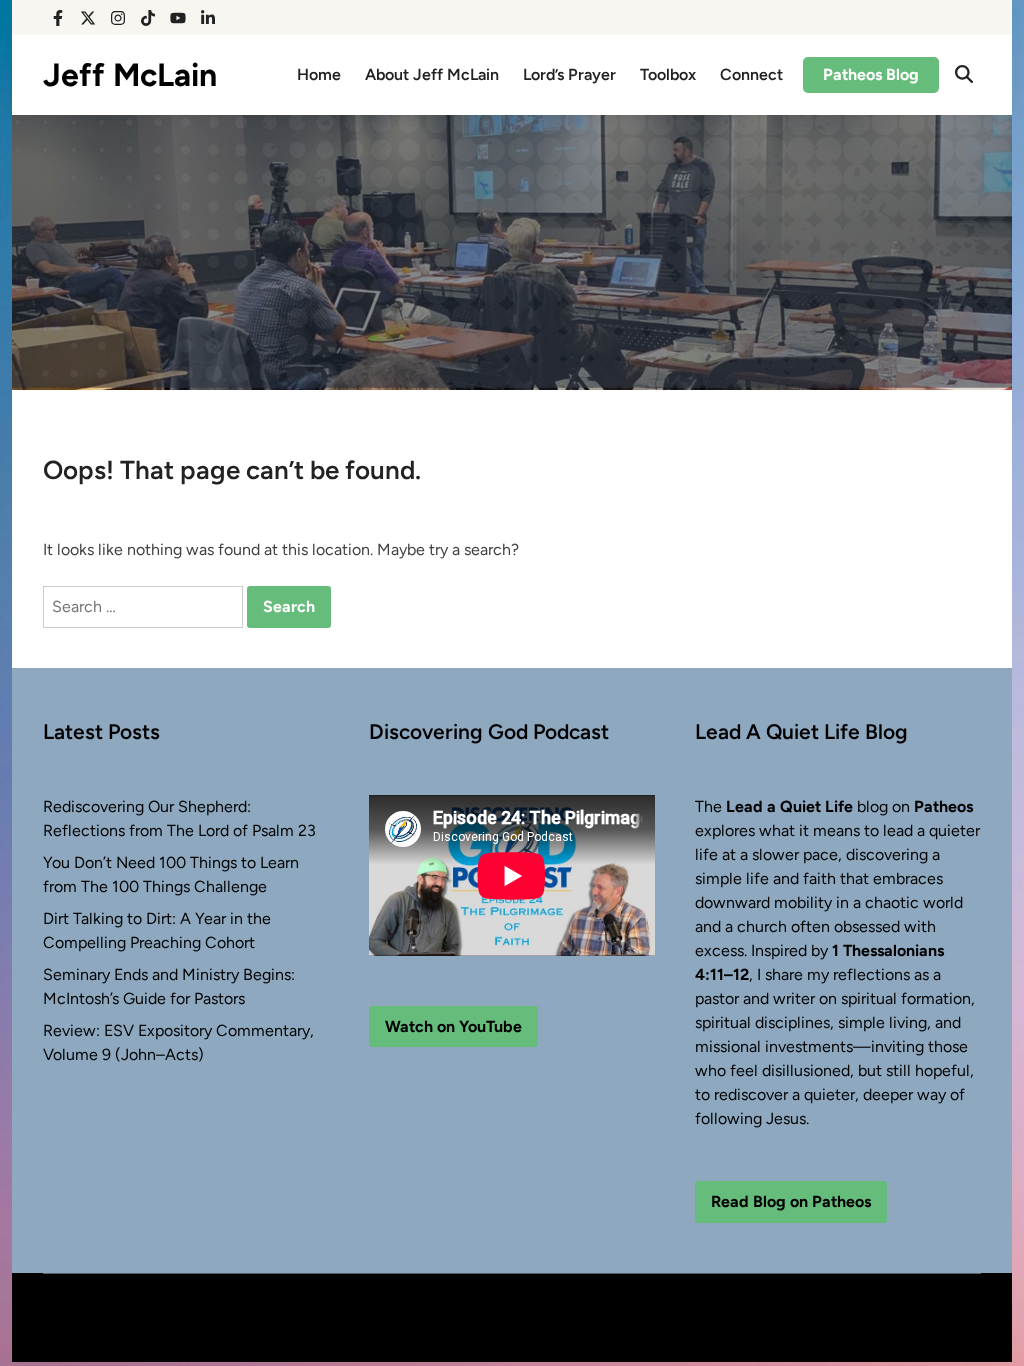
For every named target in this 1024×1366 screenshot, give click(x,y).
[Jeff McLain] (512, 251)
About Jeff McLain (432, 74)
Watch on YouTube (453, 1026)
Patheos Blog (871, 74)
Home (319, 74)
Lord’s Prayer (569, 74)
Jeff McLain (130, 75)
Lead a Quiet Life (789, 806)
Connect (751, 74)
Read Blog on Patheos (791, 1201)
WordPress (168, 1329)
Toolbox (668, 74)
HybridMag (278, 1329)
